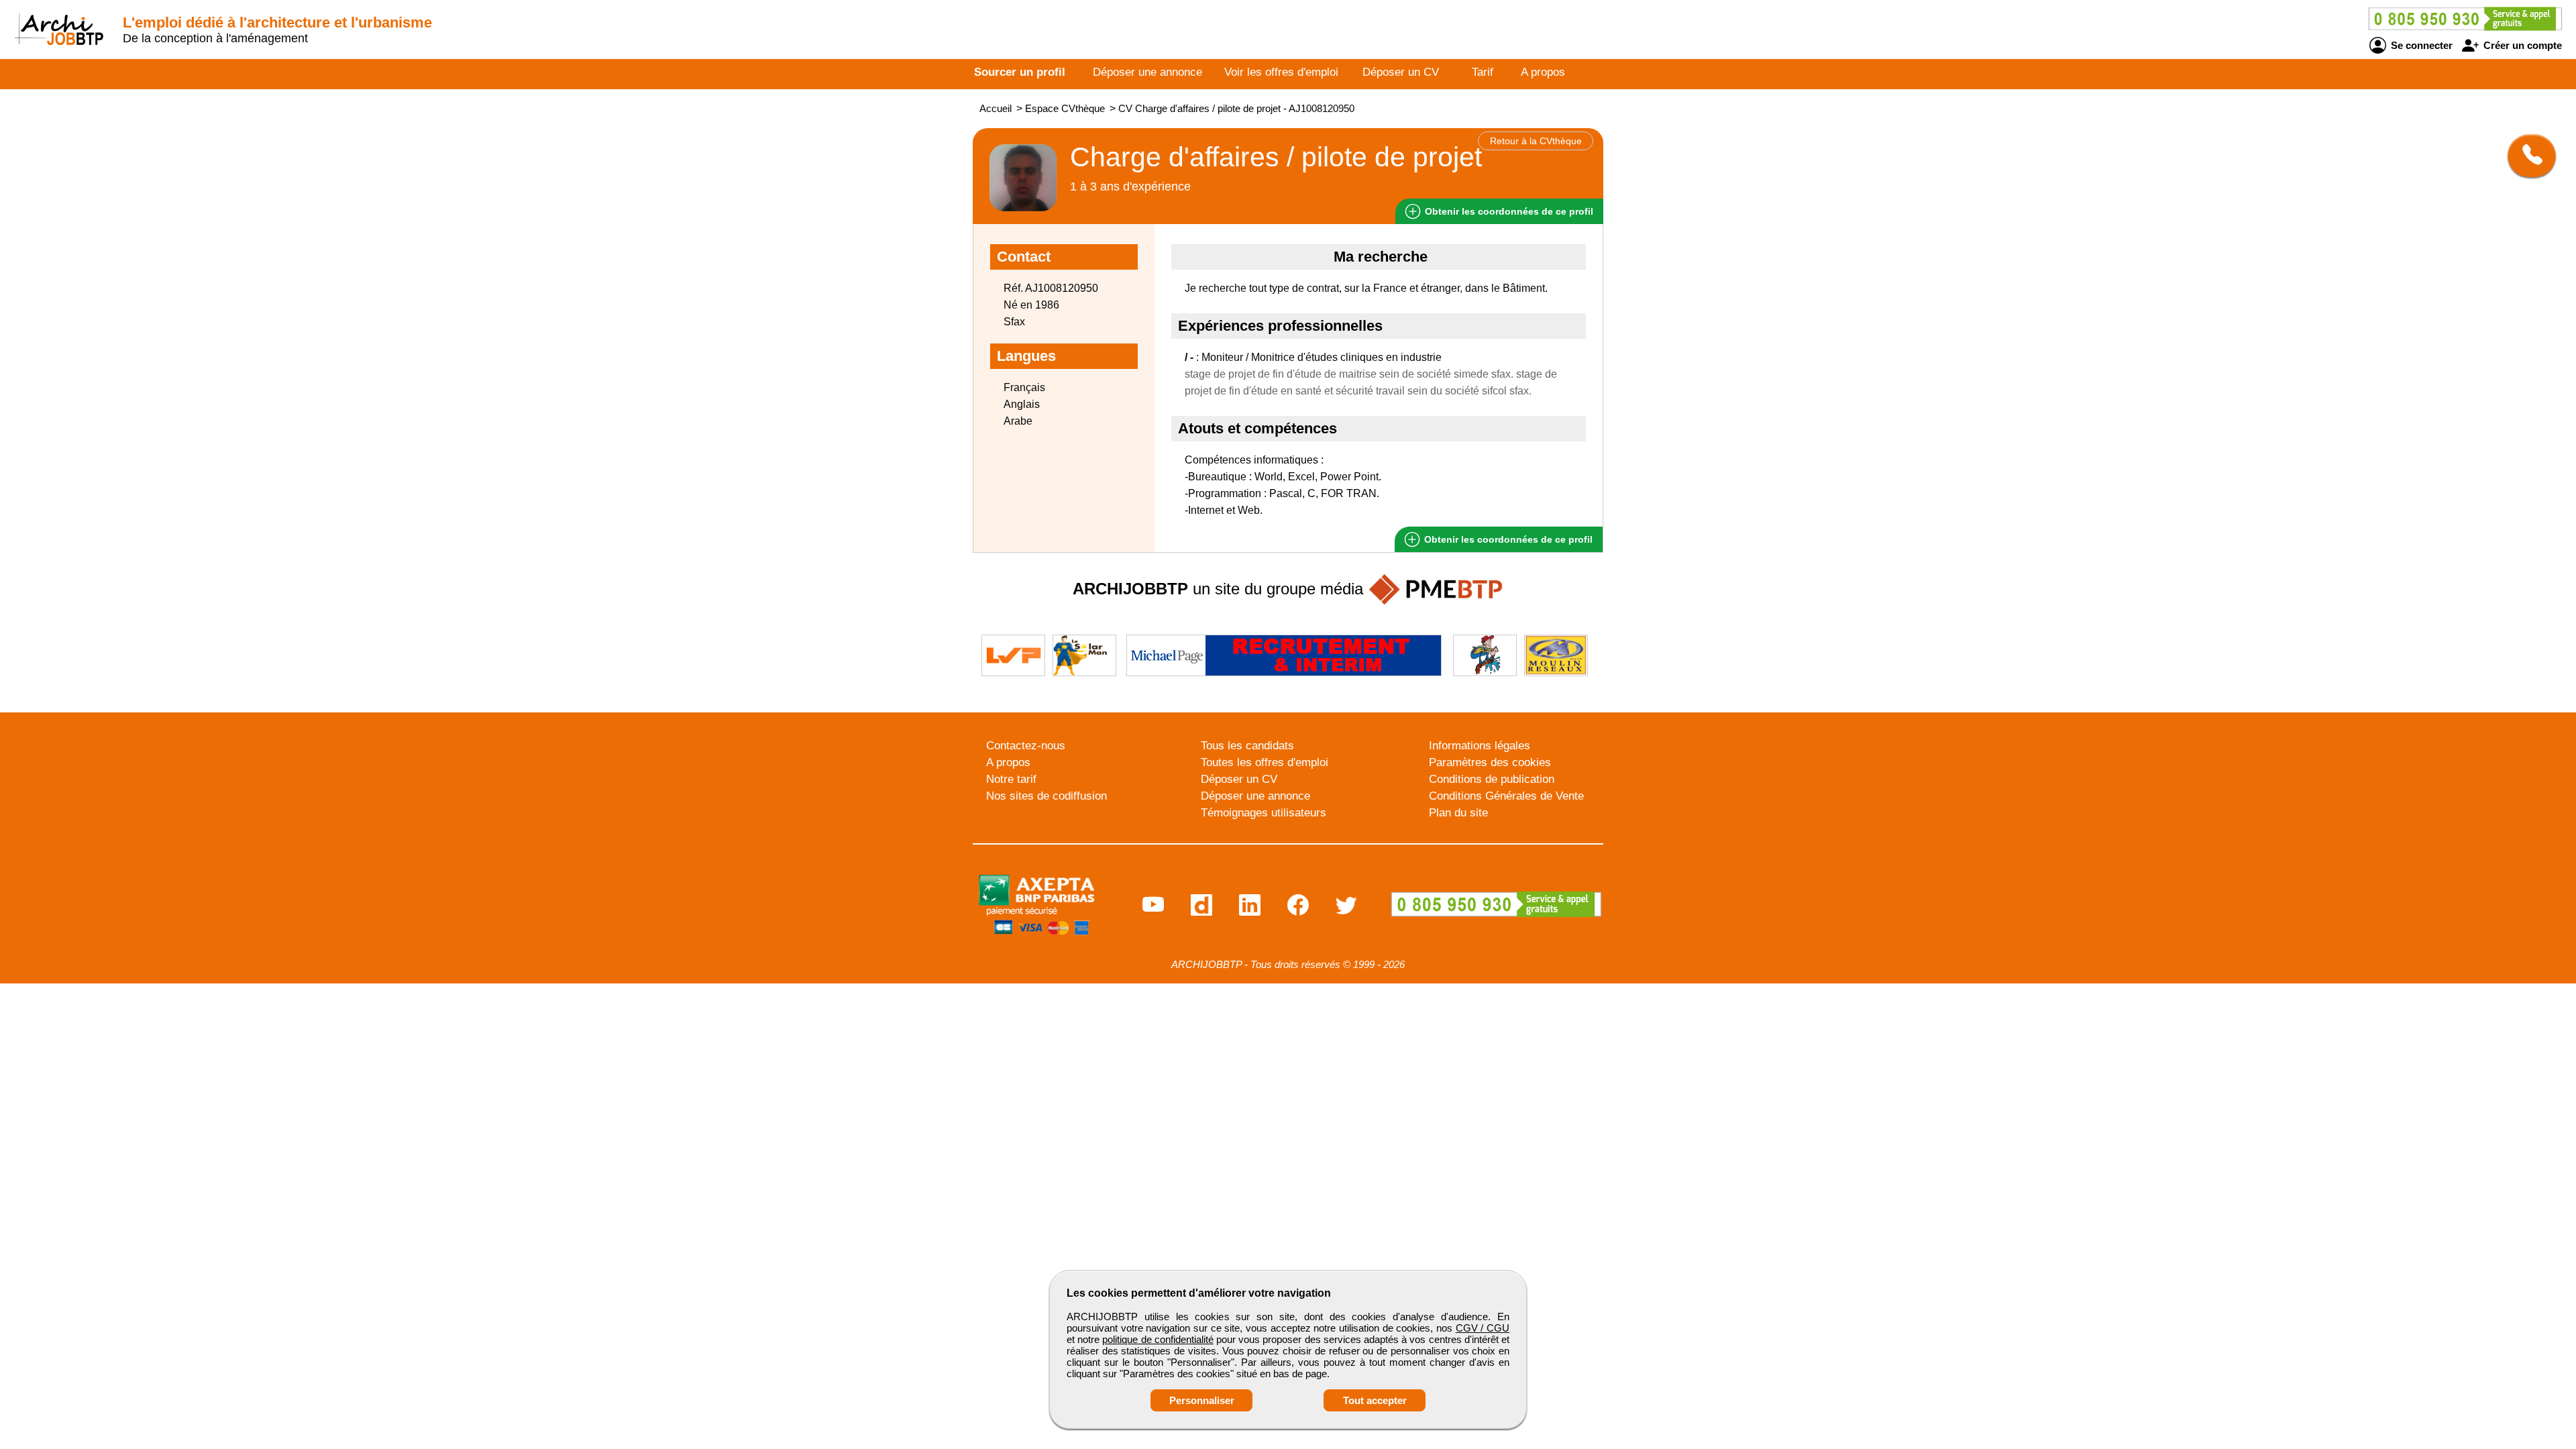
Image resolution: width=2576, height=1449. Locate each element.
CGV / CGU (1483, 1328)
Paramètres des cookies (1490, 762)
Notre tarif (1011, 779)
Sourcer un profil (1020, 72)
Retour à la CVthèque (1536, 141)
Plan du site (1458, 813)
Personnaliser (1202, 1400)
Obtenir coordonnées (1508, 211)
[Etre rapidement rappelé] (2527, 156)
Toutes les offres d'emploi (1265, 762)
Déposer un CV (1401, 72)
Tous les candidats (1247, 746)
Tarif (1483, 72)
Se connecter (2420, 45)
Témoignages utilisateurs (1264, 813)
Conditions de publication (1492, 779)
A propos (1543, 72)
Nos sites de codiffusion (1046, 796)
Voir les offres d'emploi (1281, 72)
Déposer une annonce (1147, 72)
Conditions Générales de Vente (1506, 796)
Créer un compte (2521, 45)
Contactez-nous (1026, 746)
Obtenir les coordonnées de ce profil (1507, 539)
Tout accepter (1375, 1400)
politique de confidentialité (1158, 1339)
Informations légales (1480, 746)
